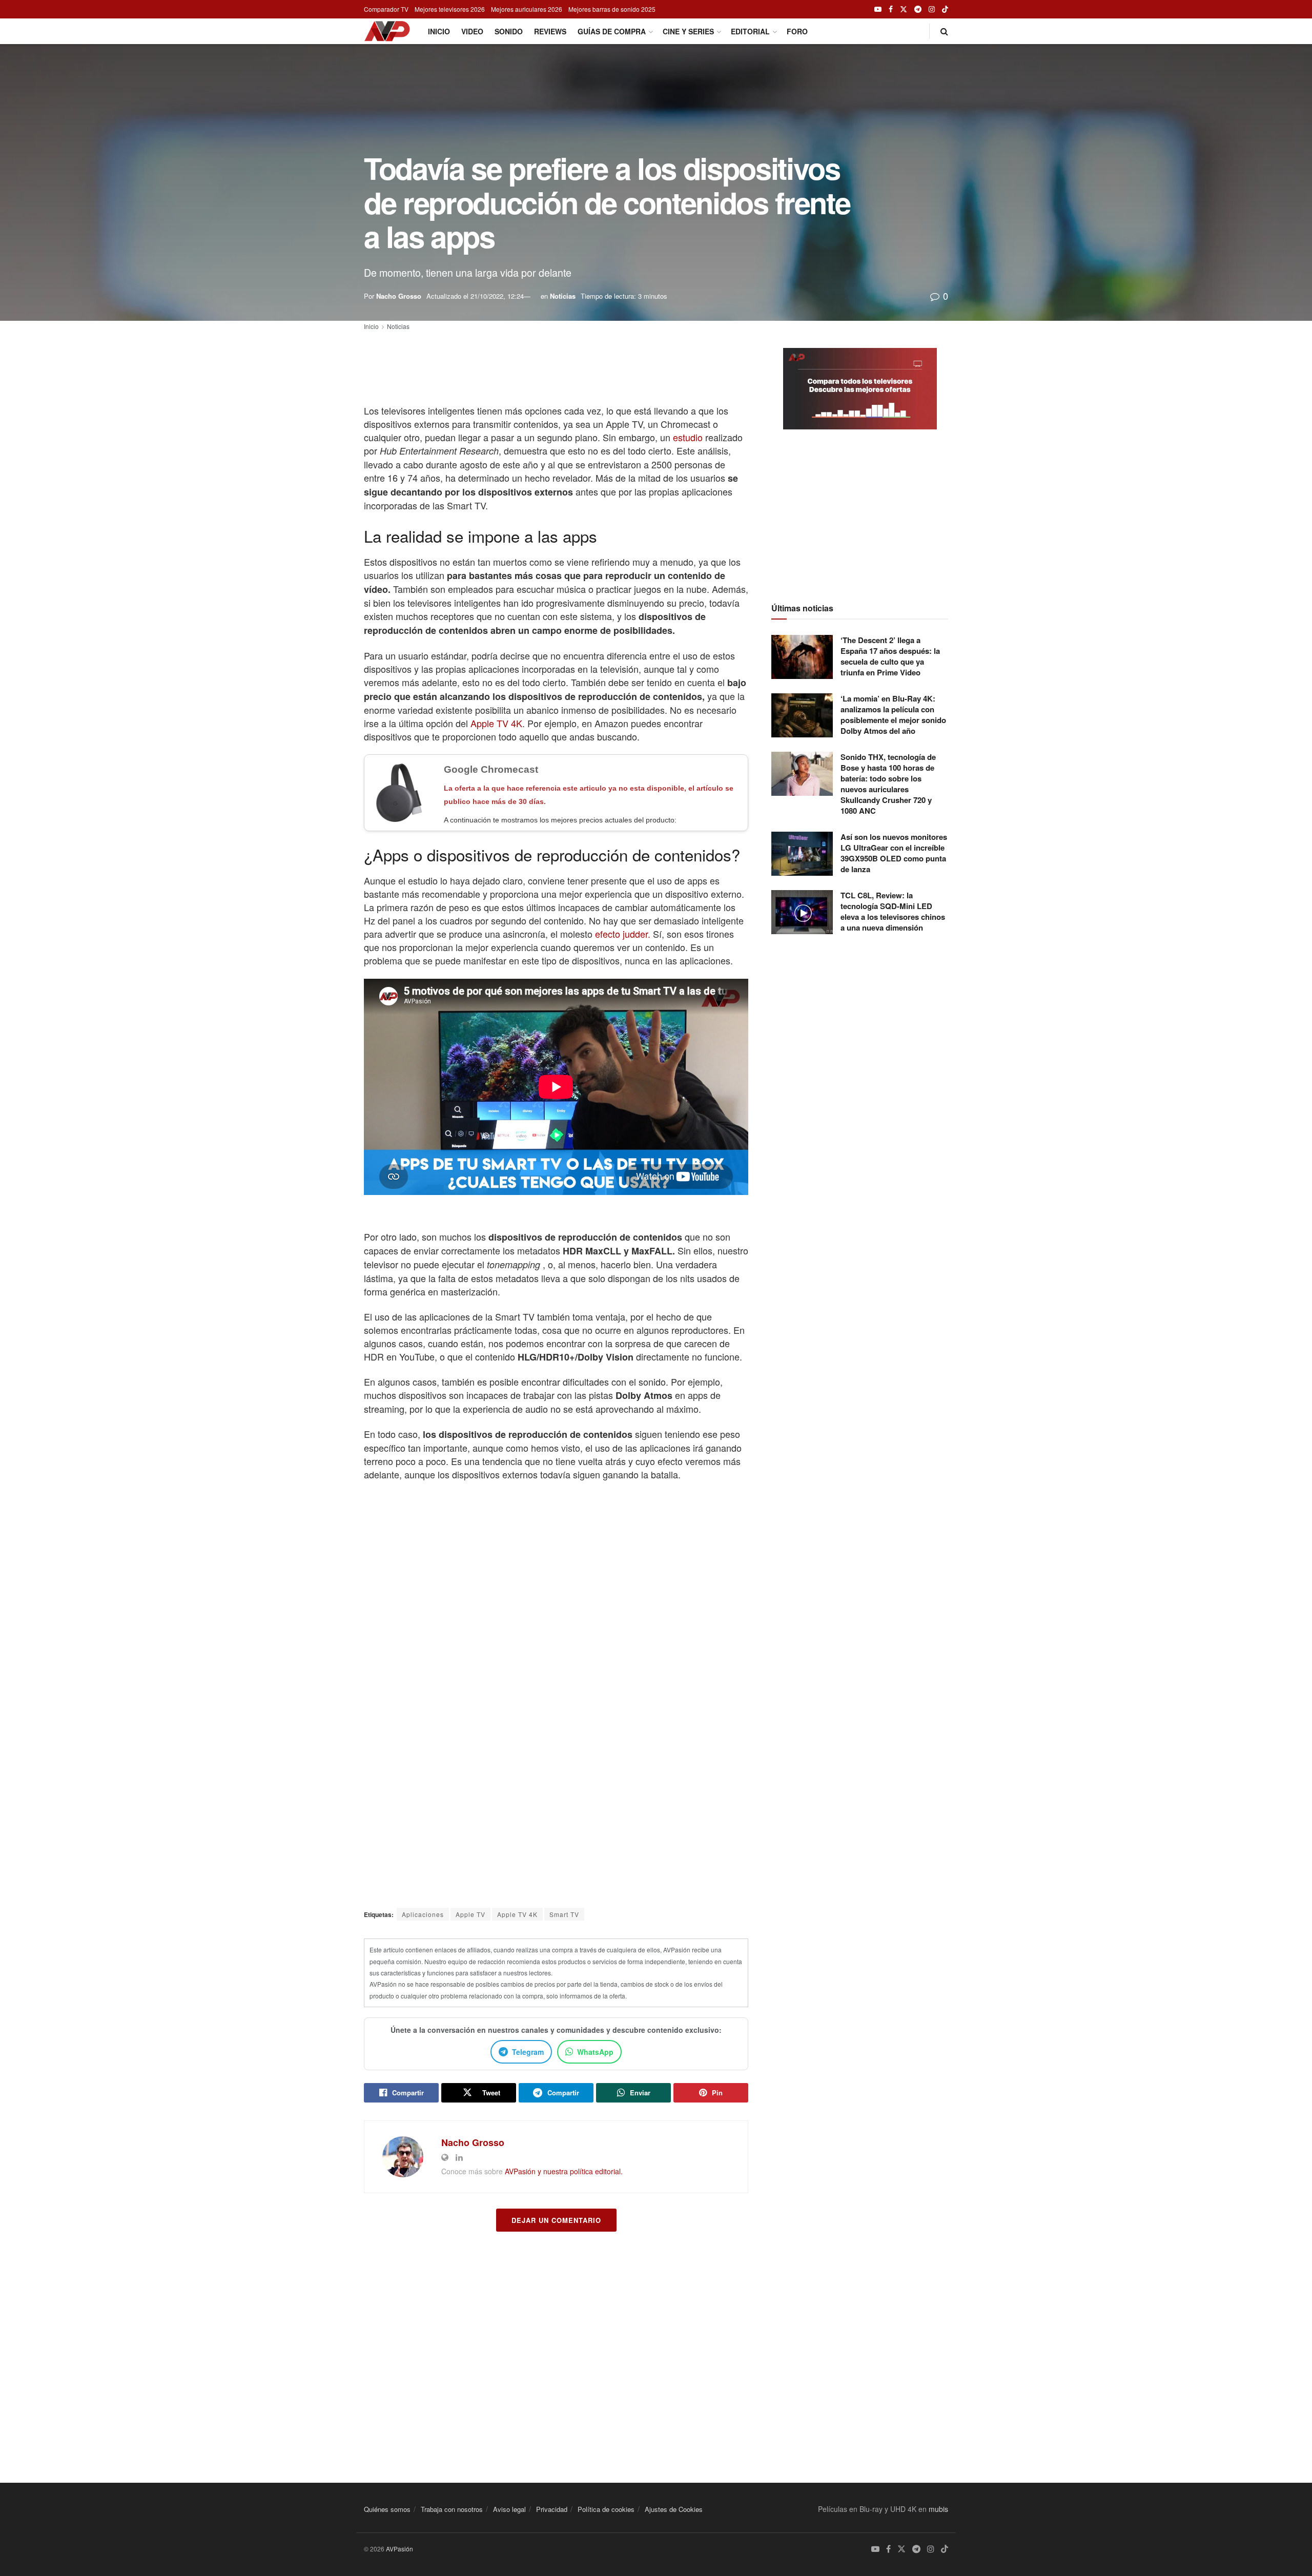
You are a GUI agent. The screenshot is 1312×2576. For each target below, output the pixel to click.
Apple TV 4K (496, 723)
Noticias (563, 296)
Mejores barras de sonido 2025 (612, 9)
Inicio (439, 31)
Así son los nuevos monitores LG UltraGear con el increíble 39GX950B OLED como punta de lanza (894, 853)
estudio (688, 437)
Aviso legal (509, 2509)
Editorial (750, 31)
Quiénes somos (387, 2509)
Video (472, 31)
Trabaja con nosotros (452, 2509)
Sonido (509, 31)
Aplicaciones (423, 1914)
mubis (938, 2509)
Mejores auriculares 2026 (527, 9)
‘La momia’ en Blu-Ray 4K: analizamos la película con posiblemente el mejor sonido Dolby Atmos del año (893, 715)
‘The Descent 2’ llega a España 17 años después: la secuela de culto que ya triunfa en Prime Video (890, 656)
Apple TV (470, 1914)
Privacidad (552, 2509)
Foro (797, 31)
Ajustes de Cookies (674, 2509)
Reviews (550, 31)
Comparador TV (386, 9)
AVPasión (399, 2549)
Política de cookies (606, 2509)
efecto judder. (623, 934)
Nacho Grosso (399, 296)
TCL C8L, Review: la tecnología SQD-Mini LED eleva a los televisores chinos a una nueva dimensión (893, 911)
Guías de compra (612, 31)
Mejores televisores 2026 (450, 9)
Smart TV (564, 1914)
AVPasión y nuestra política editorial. (564, 2171)
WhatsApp (595, 2052)
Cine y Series (688, 31)
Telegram (528, 2052)
